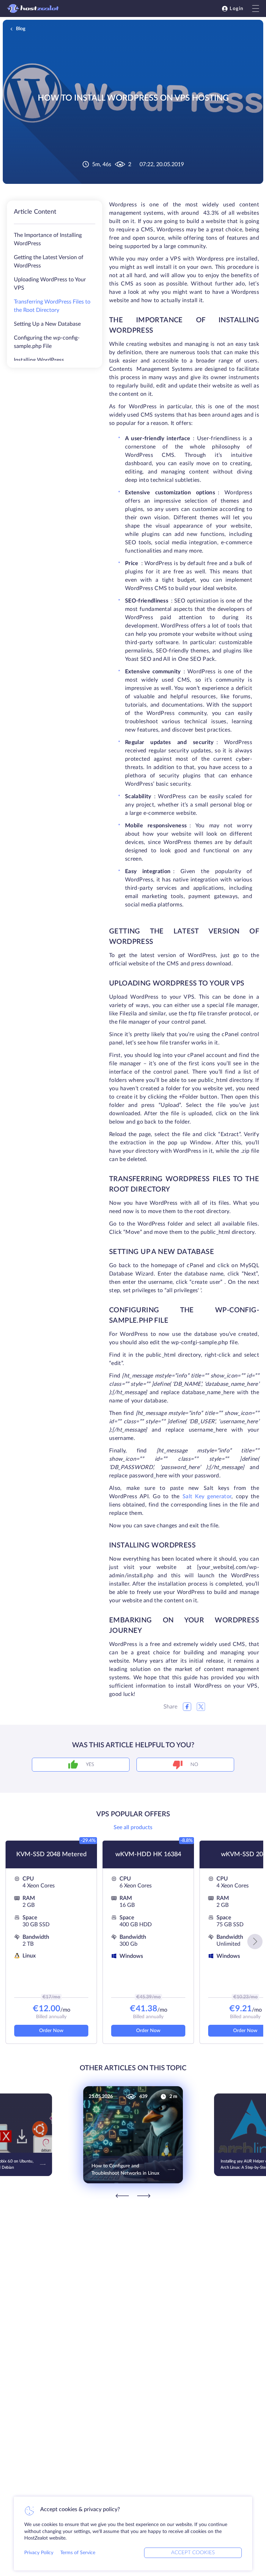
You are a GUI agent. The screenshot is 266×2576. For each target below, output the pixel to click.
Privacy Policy (39, 2553)
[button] (255, 1942)
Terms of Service (78, 2553)
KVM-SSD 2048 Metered (51, 1854)
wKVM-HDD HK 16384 (148, 1854)
